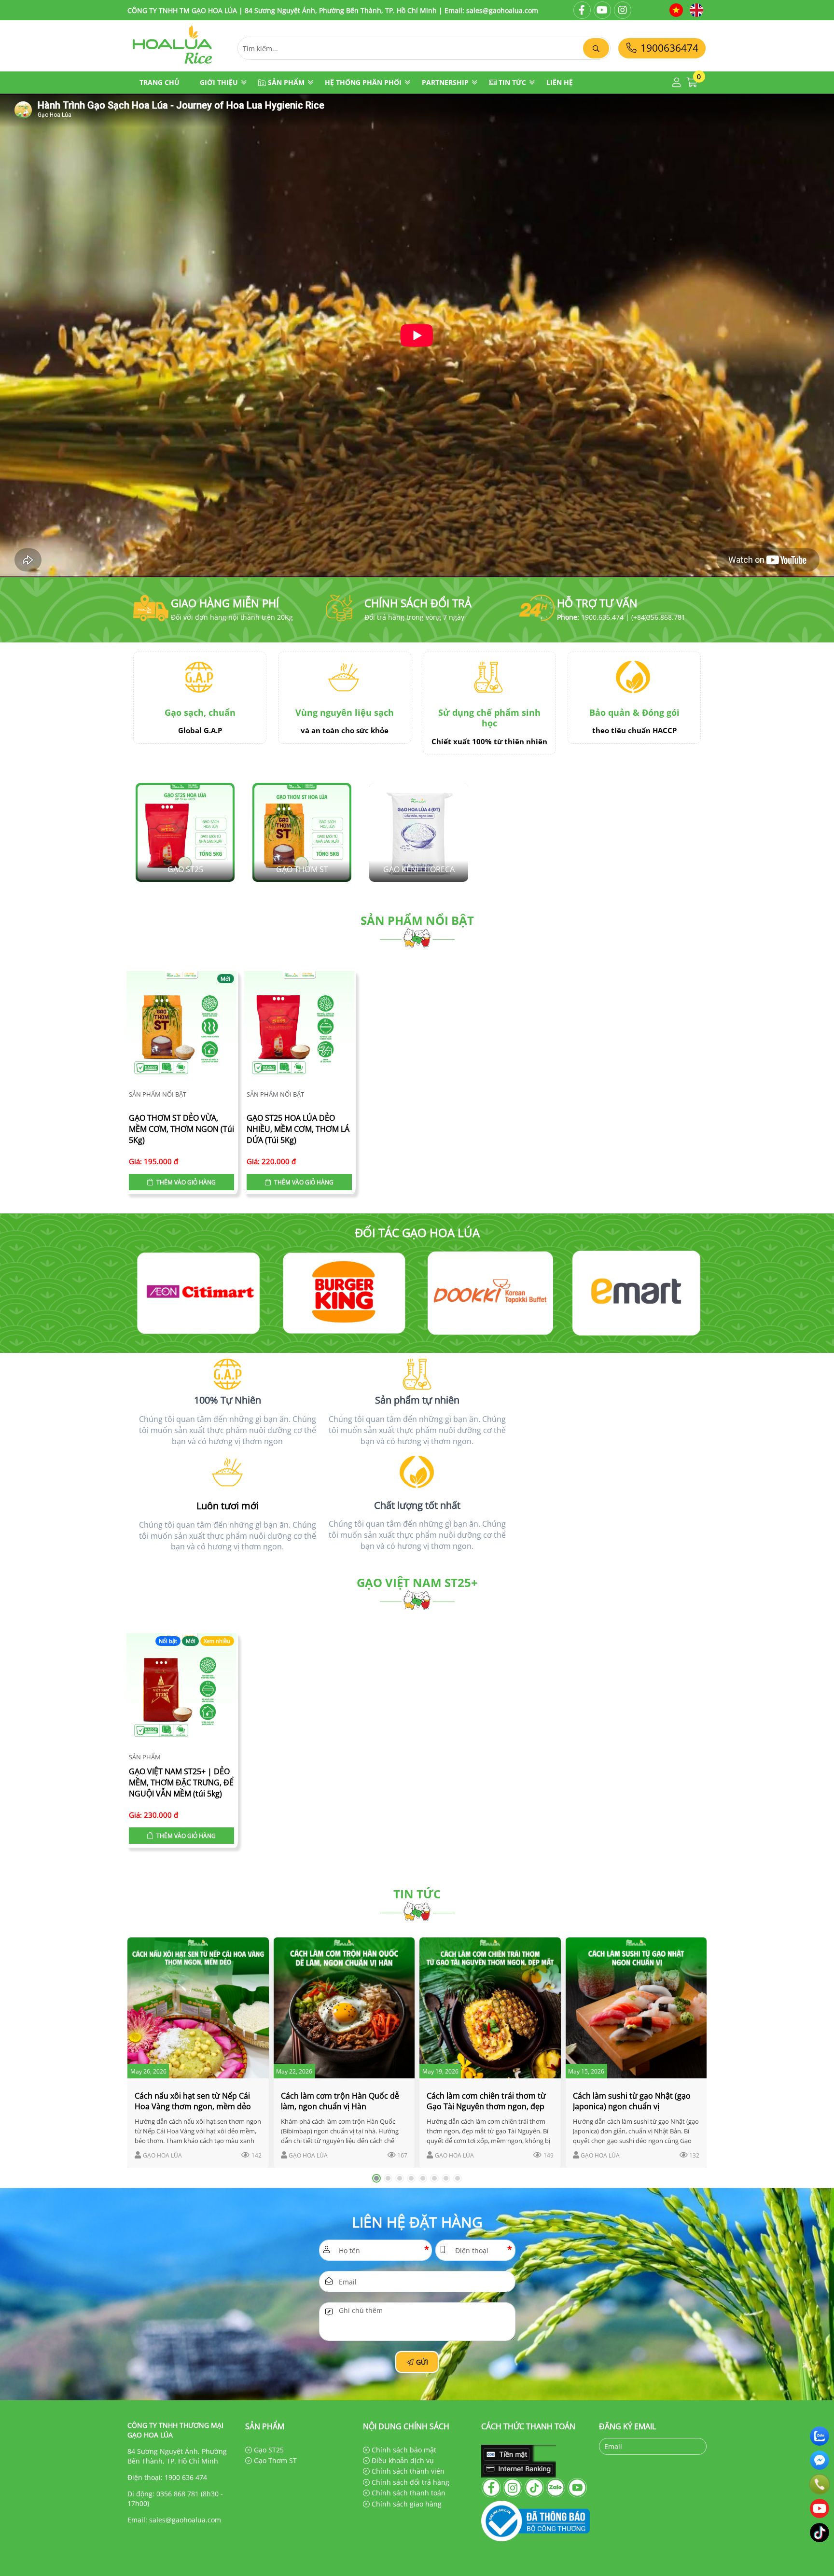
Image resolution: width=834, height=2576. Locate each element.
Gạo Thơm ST (274, 2460)
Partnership (445, 82)
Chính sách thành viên (407, 2471)
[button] (677, 83)
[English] (696, 10)
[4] (344, 1293)
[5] (490, 1293)
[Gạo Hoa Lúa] (173, 66)
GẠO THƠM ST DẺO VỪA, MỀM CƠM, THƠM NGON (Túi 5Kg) (181, 1129)
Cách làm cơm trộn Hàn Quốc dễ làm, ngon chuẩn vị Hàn (340, 2101)
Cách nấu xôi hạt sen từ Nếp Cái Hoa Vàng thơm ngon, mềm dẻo (193, 2101)
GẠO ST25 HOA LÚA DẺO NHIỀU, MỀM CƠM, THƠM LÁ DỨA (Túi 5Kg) (298, 1129)
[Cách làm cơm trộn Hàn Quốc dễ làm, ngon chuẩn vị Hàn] (344, 2008)
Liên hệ (560, 82)
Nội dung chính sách (406, 2426)
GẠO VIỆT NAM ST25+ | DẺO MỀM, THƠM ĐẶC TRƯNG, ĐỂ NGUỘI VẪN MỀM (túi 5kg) (181, 1782)
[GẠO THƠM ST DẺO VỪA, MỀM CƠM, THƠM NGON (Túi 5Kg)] (181, 1028)
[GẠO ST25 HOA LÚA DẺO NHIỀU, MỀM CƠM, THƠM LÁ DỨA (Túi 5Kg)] (299, 1028)
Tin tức (512, 82)
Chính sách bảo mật (403, 2450)
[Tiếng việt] (676, 10)
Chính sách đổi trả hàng (410, 2482)
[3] (198, 1293)
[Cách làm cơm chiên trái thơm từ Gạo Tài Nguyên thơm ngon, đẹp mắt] (490, 2008)
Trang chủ (160, 82)
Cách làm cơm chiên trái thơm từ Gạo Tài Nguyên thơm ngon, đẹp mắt (486, 2106)
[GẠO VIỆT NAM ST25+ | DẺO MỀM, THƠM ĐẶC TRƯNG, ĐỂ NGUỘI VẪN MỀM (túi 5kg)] (181, 1690)
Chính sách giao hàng (406, 2504)
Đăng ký (688, 2446)
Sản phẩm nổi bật (417, 920)
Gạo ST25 (268, 2450)
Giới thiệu (219, 82)
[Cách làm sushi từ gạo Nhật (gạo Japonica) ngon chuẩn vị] (636, 2008)
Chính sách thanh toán (408, 2493)
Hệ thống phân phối (363, 82)
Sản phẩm (286, 82)
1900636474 (668, 48)
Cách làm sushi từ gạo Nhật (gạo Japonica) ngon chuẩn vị (632, 2101)
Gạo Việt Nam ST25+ (417, 1582)
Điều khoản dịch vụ (402, 2460)
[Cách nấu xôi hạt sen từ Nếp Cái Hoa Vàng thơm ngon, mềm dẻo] (198, 2008)
